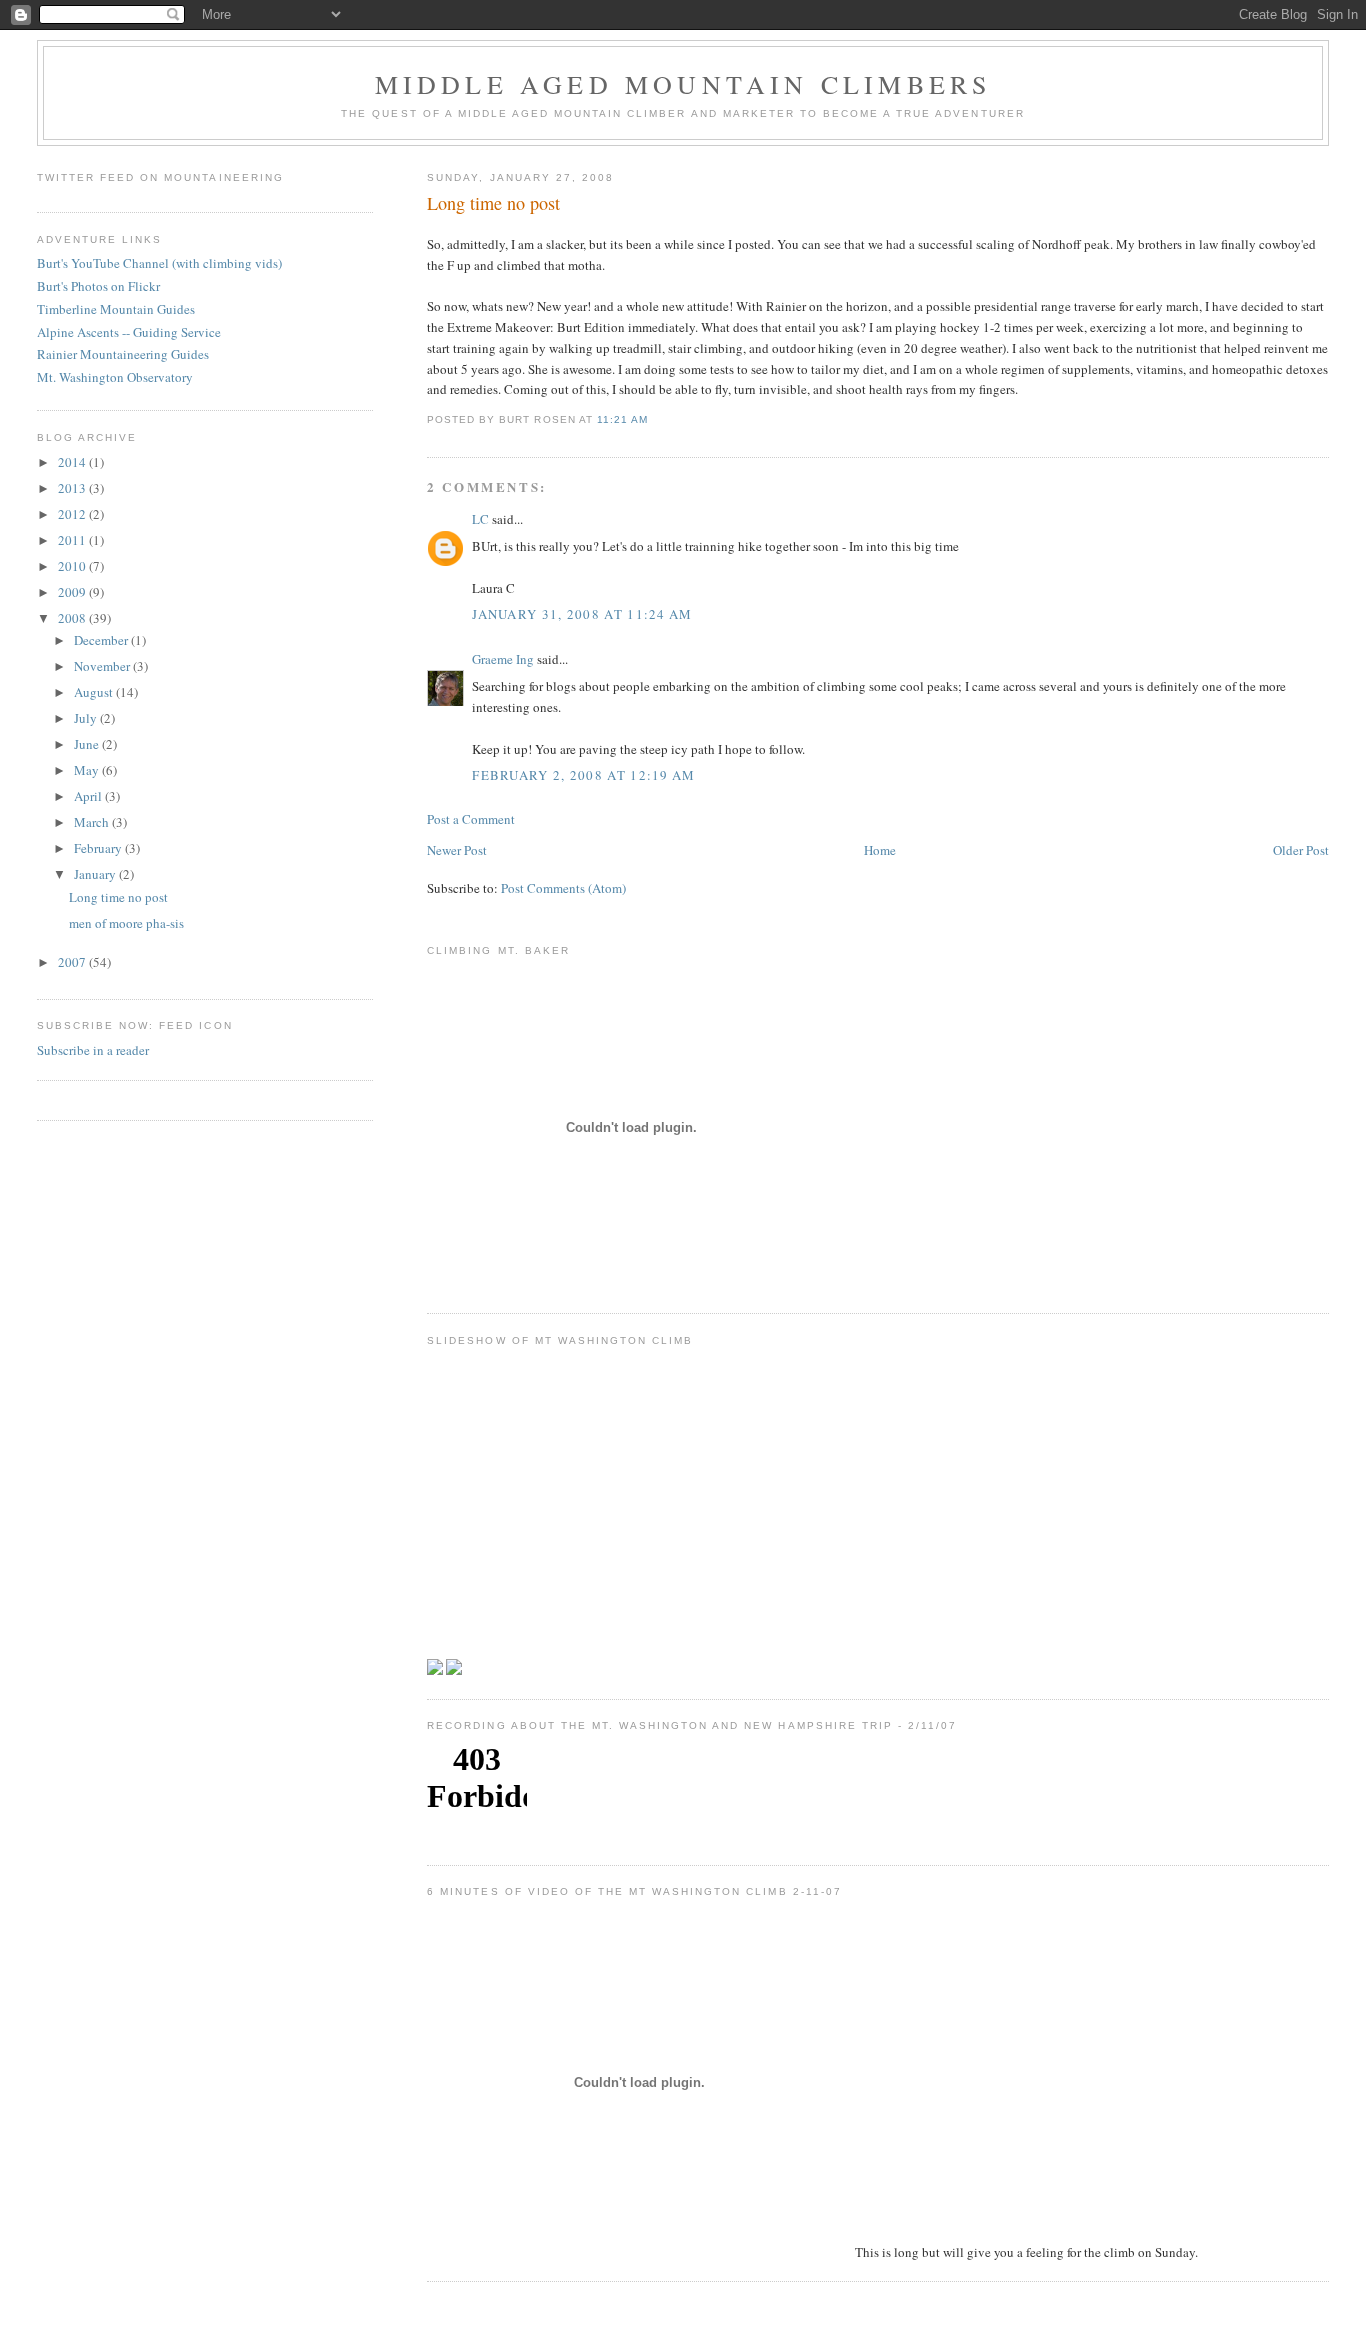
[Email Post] (654, 419)
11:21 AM (622, 419)
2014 (73, 462)
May (88, 770)
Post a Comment (471, 819)
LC (480, 519)
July (87, 718)
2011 (73, 540)
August (95, 692)
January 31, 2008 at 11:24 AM (582, 614)
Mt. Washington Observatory (115, 377)
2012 (73, 514)
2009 (73, 592)
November (103, 666)
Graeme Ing (503, 659)
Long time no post (493, 203)
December (102, 640)
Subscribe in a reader (93, 1050)
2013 (73, 488)
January (96, 874)
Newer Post (457, 850)
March (93, 822)
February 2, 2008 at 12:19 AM (583, 775)
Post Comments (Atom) (563, 888)
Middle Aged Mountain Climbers (683, 84)
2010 (73, 566)
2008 (73, 618)
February (99, 848)
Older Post (1301, 850)
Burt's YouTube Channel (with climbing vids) (159, 263)
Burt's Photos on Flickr (98, 286)
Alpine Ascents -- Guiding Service (129, 332)
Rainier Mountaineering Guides (123, 354)
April (89, 796)
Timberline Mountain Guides (116, 309)
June (88, 744)
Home (880, 850)
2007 (73, 962)
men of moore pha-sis (126, 923)
